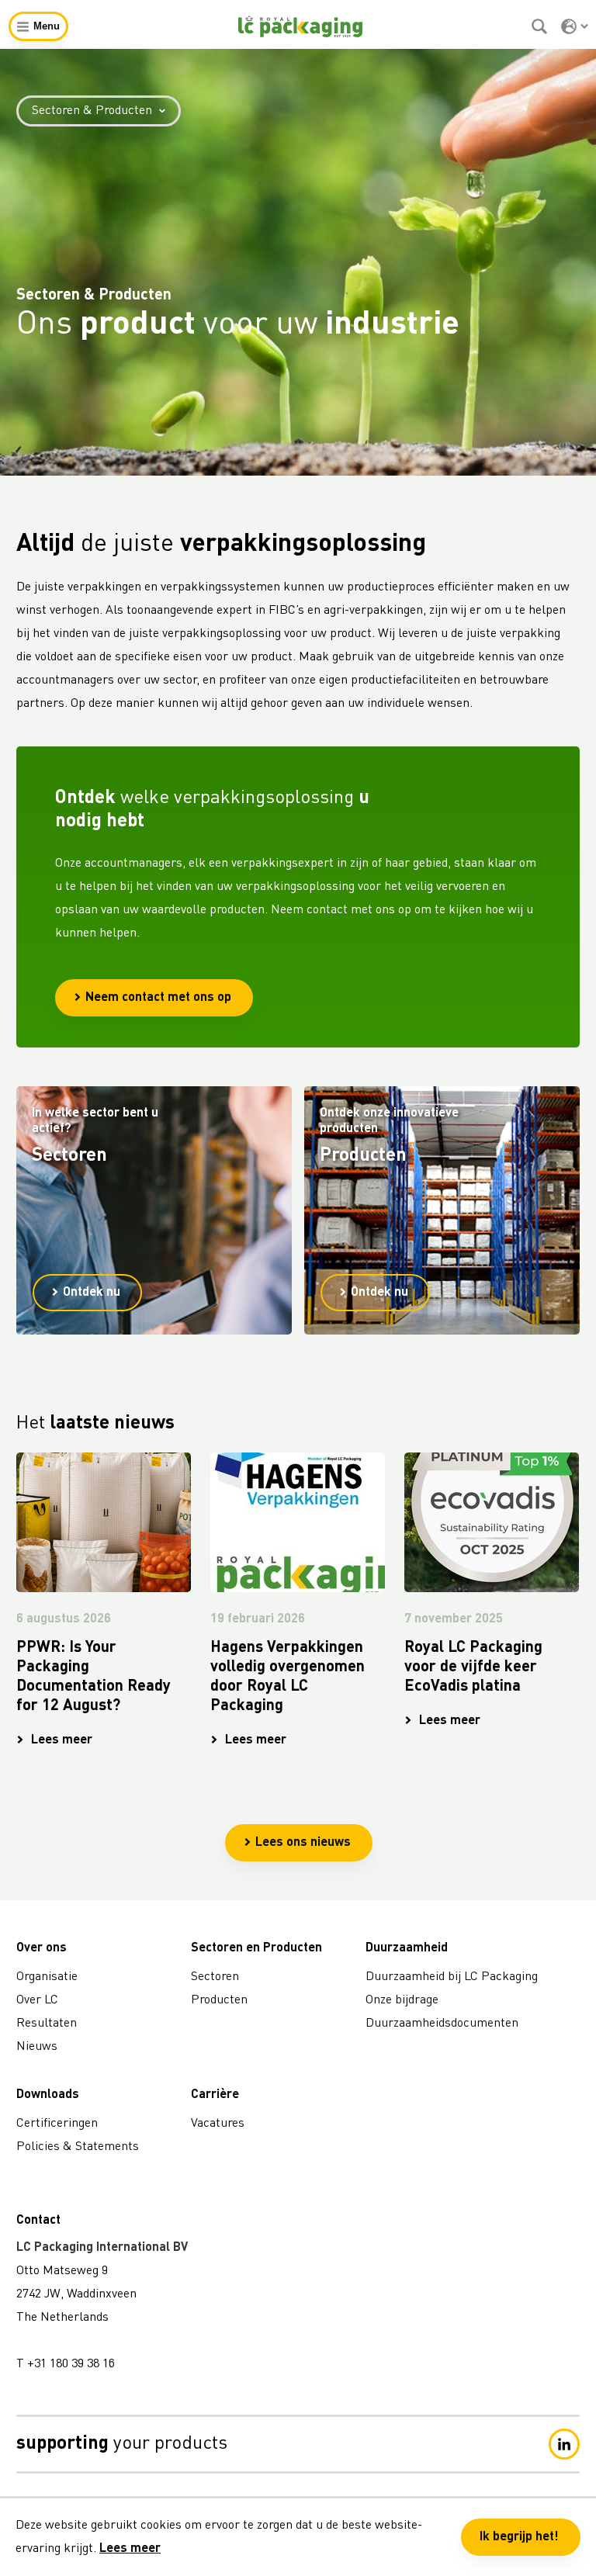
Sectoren (215, 1977)
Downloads (48, 2095)
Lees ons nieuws (303, 1843)
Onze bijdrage (402, 2000)
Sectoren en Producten (256, 1948)
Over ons (42, 1948)
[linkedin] (564, 2444)
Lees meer (130, 2549)
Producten (219, 2000)
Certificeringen (57, 2124)
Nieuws (37, 2047)
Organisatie (47, 1977)
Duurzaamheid (407, 1948)
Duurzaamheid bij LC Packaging (452, 1977)
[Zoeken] (541, 26)
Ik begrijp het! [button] (519, 2537)
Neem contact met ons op (158, 998)
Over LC (37, 2000)
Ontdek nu (92, 1293)
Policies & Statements (78, 2147)
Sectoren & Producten (92, 111)
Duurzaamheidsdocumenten (442, 2024)
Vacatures (218, 2124)
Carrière (215, 2095)
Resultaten (47, 2024)
